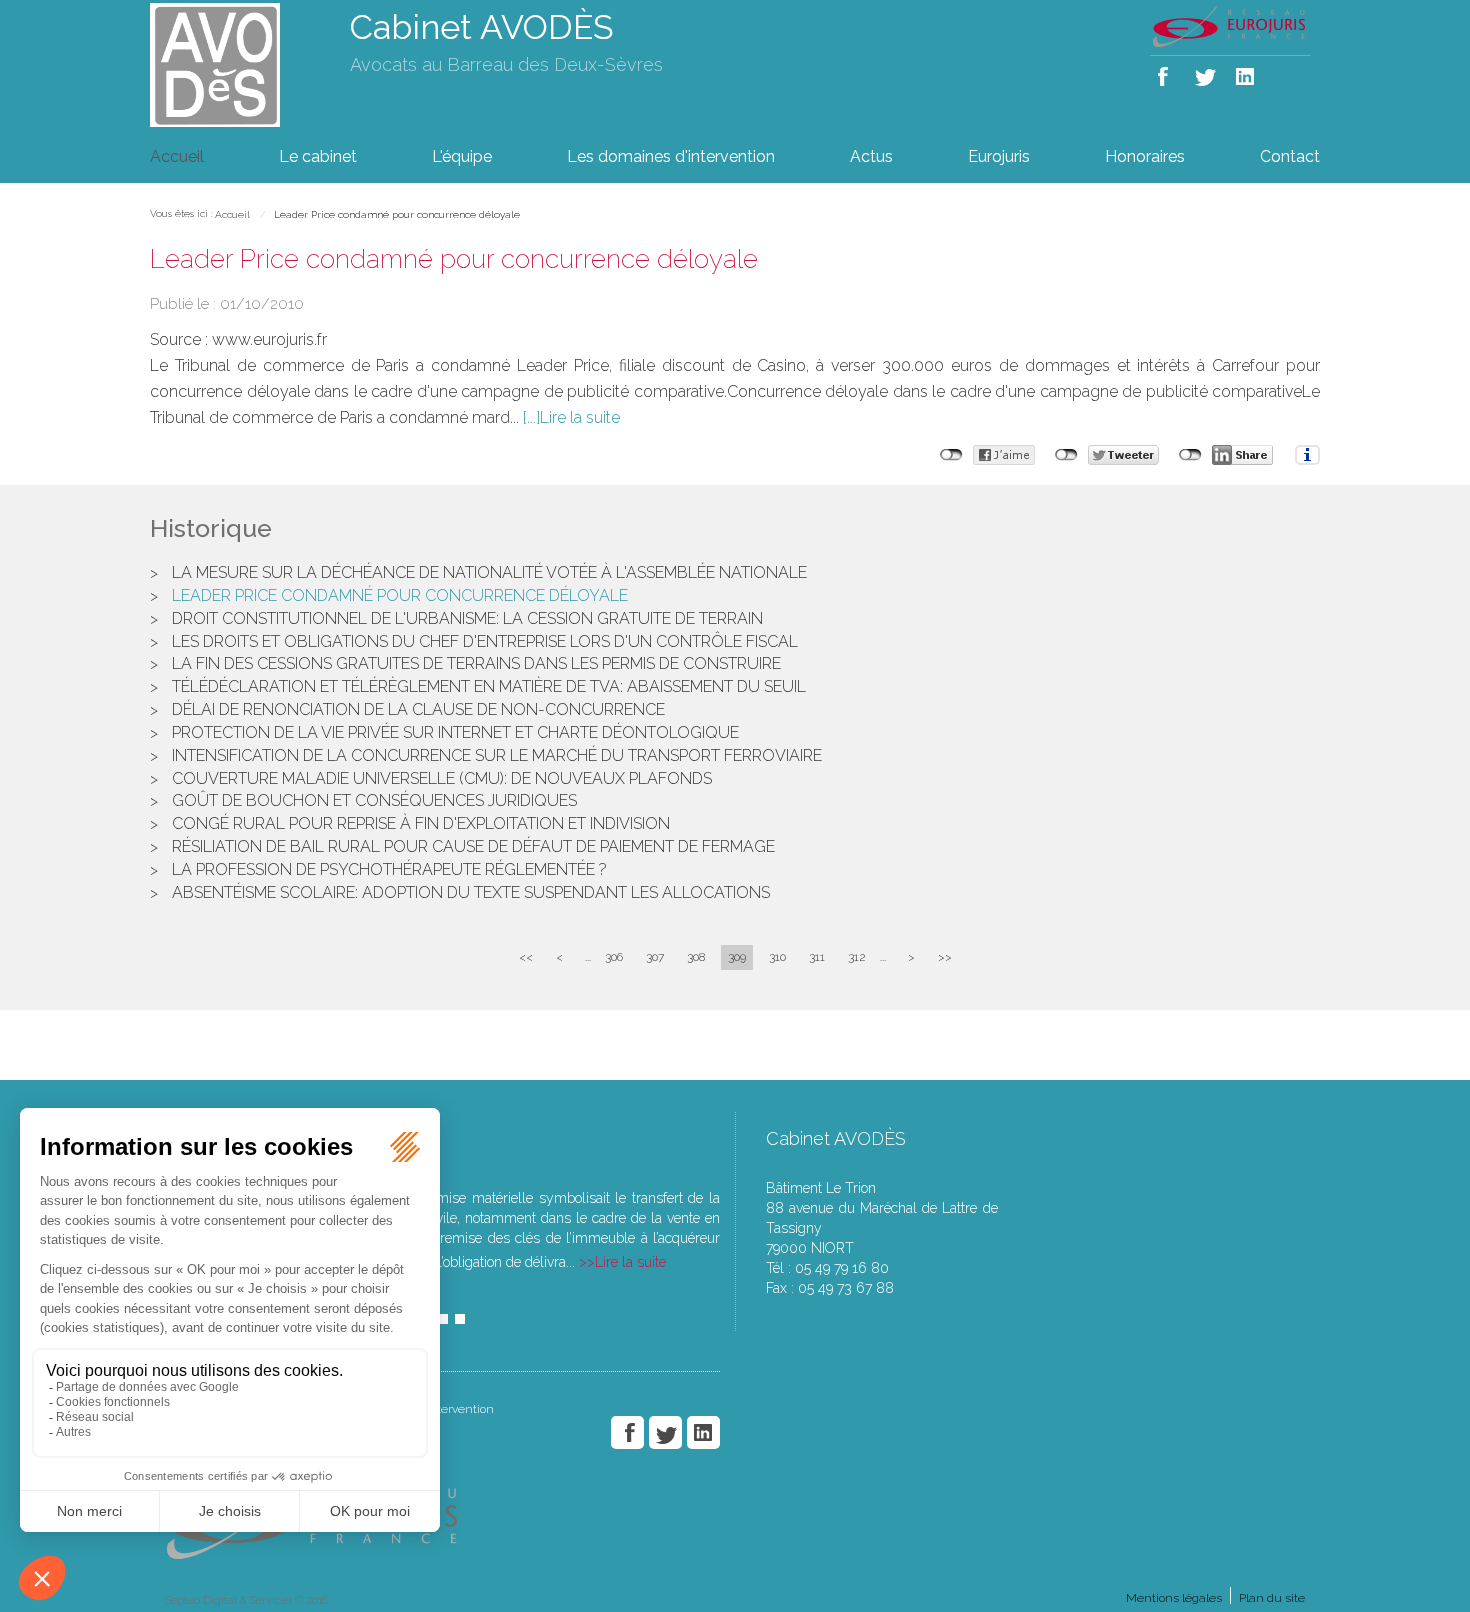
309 (737, 957)
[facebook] (1166, 72)
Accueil (177, 156)
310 (777, 957)
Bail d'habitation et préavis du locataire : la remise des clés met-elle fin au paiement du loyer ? (551, 1175)
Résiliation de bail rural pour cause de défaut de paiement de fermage (473, 846)
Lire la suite (580, 417)
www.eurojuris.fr (269, 339)
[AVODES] (235, 63)
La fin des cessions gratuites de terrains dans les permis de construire (476, 663)
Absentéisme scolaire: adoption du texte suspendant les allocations (471, 892)
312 (857, 957)
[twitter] (1206, 72)
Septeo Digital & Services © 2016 (246, 1600)
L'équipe (462, 156)
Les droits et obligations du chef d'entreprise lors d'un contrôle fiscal (485, 641)
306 (614, 957)
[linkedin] (1246, 72)
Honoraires (1145, 156)
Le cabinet (318, 156)
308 (696, 957)
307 (655, 957)
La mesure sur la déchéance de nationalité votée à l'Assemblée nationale (489, 572)
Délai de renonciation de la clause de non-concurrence (418, 709)
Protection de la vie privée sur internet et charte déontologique (455, 732)
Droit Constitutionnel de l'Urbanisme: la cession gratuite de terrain (467, 618)
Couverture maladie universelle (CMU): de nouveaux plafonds (442, 778)
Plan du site (1272, 1598)
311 (817, 957)
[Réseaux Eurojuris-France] (1230, 25)
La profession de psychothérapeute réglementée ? (389, 869)
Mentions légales (1174, 1598)
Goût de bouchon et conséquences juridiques (374, 800)
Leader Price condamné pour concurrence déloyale (397, 214)
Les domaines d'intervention (671, 156)
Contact (1290, 156)
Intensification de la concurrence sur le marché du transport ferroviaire (497, 755)
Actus (871, 156)
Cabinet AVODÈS (482, 27)
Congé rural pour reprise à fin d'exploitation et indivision (421, 823)
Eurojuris (999, 156)
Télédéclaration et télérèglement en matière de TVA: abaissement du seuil (489, 686)
